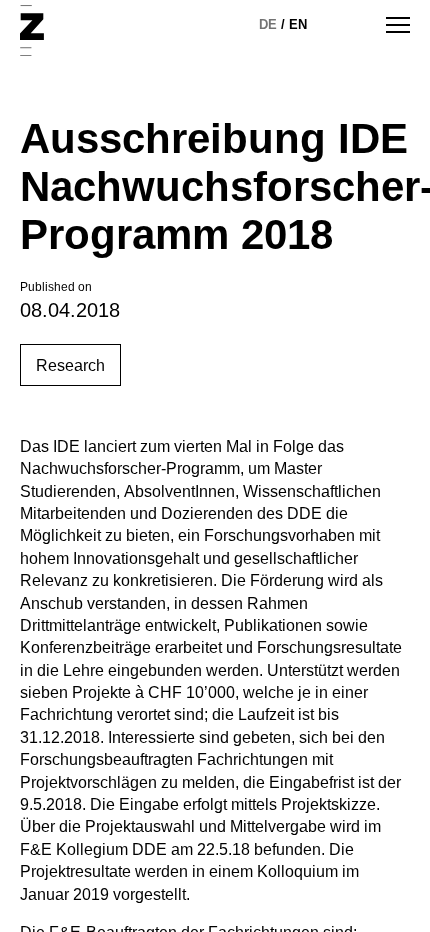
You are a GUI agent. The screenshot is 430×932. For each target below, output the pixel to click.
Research (70, 365)
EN (298, 24)
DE (268, 24)
